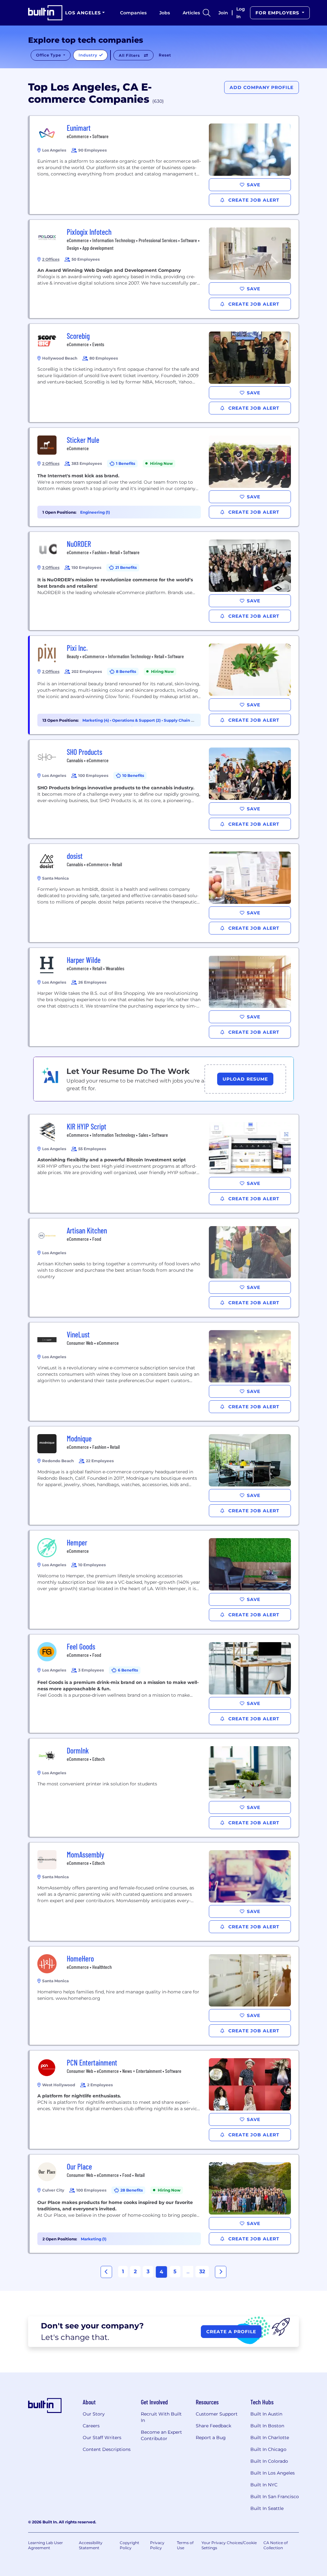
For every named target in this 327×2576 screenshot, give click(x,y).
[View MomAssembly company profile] (164, 1892)
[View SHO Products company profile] (164, 789)
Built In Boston (267, 2426)
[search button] (207, 13)
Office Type (49, 55)
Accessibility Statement (91, 2545)
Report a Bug (211, 2438)
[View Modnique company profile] (164, 1476)
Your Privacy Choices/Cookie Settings (229, 2545)
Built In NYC (264, 2485)
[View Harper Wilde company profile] (164, 997)
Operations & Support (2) (137, 720)
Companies (133, 13)
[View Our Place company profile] (164, 2204)
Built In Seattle (267, 2508)
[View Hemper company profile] (164, 1580)
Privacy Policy (157, 2545)
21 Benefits (126, 567)
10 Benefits (133, 775)
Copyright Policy (129, 2545)
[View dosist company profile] (164, 893)
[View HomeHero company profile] (164, 1996)
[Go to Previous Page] (106, 2272)
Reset (165, 55)
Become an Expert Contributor (161, 2435)
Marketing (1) (94, 2239)
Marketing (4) (96, 720)
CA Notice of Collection (276, 2545)
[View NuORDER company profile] (164, 581)
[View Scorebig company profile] (164, 373)
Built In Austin (266, 2414)
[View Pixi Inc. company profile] (164, 685)
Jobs (165, 13)
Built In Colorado (269, 2461)
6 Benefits (128, 1670)
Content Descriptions (107, 2449)
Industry (89, 55)
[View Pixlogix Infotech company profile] (164, 269)
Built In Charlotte (270, 2438)
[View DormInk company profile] (164, 1788)
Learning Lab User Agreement (46, 2545)
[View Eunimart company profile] (164, 165)
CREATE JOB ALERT (253, 200)
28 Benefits (132, 2190)
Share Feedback (213, 2426)
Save (254, 185)
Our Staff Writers (102, 2438)
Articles (191, 13)
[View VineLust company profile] (164, 1372)
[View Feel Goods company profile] (164, 1684)
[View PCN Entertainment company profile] (164, 2100)
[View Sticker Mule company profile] (164, 477)
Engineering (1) (95, 512)
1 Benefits (125, 463)
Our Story (94, 2414)
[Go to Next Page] (221, 2272)
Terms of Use (185, 2545)
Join (223, 13)
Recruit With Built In (161, 2417)
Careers (91, 2426)
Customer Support (217, 2414)
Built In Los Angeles (273, 2473)
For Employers (278, 13)
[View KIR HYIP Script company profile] (164, 1164)
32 (202, 2271)
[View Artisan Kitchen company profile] (164, 1268)
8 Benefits (126, 671)
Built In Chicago (268, 2449)
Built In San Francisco (275, 2497)
